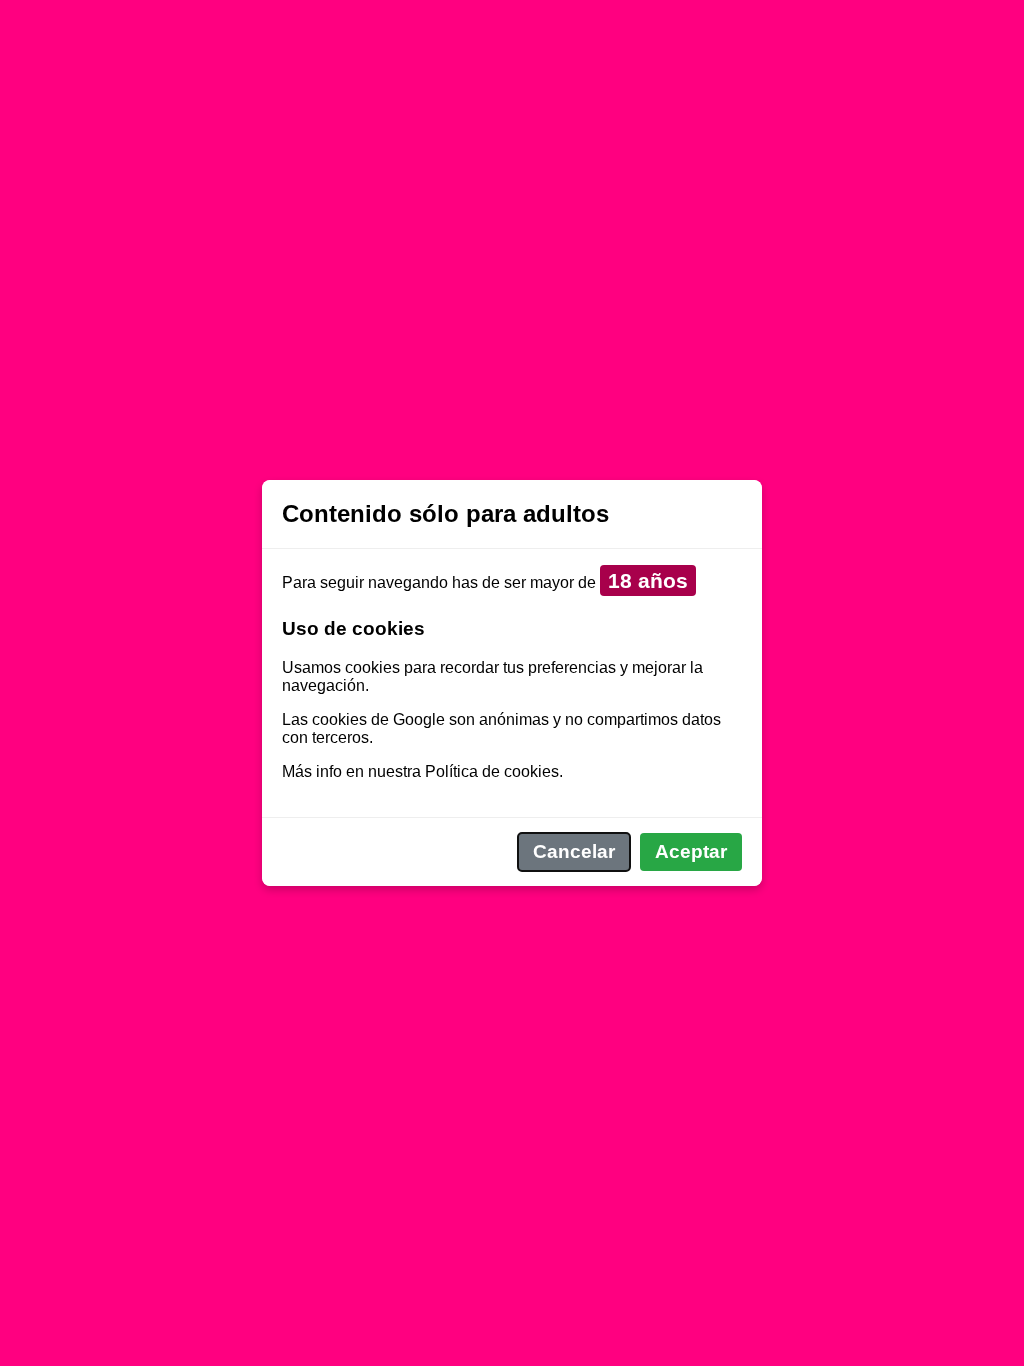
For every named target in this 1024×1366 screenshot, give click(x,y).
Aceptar (691, 851)
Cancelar (574, 851)
